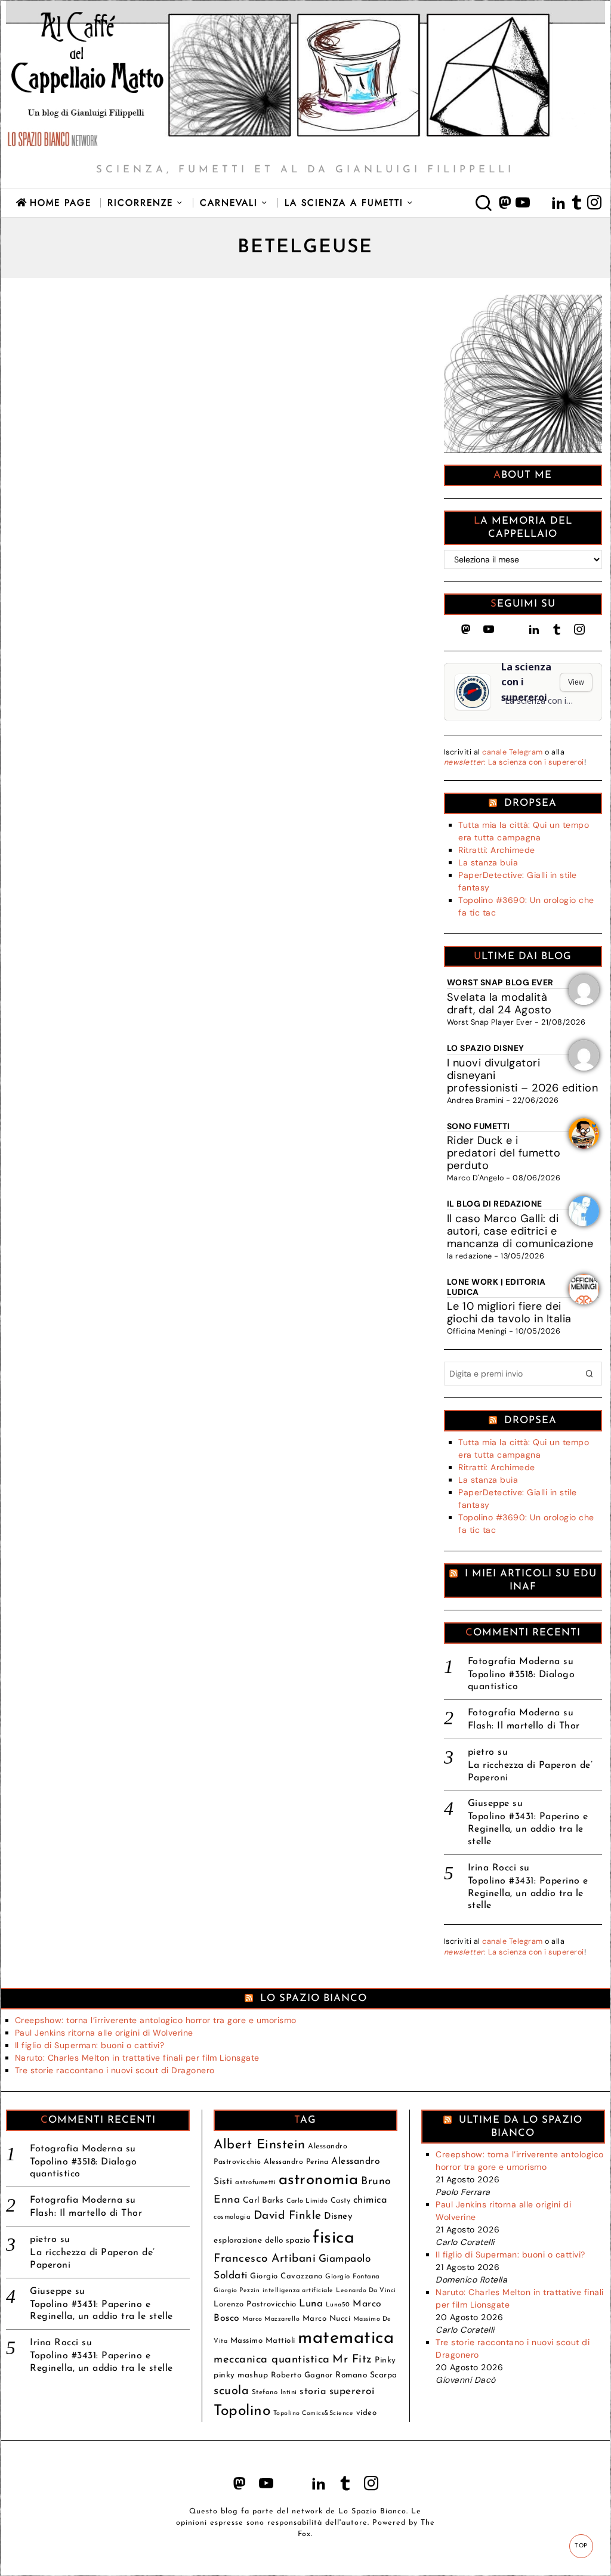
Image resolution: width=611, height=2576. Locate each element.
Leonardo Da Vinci (366, 2291)
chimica (371, 2200)
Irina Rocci (492, 1868)
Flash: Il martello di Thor (524, 1726)
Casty (341, 2201)
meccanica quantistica (272, 2360)
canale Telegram (513, 752)
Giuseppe (489, 1804)
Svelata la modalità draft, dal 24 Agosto (499, 1004)
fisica (334, 2238)
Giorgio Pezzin (237, 2291)
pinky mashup (241, 2375)
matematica (346, 2338)
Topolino (242, 2411)
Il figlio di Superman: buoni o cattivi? (90, 2045)
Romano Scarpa (366, 2375)
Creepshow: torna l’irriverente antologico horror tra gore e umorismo (156, 2020)
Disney (338, 2217)
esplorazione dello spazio (262, 2241)
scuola (231, 2391)
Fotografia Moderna (514, 1662)
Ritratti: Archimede (497, 850)
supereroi (352, 2391)
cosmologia (232, 2217)
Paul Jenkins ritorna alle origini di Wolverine (104, 2033)
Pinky (385, 2360)
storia (313, 2392)
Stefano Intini (274, 2392)
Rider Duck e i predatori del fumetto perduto (504, 1153)
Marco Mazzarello (271, 2319)
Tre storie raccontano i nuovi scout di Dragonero (115, 2070)
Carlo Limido (307, 2201)
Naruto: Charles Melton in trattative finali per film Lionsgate (137, 2058)
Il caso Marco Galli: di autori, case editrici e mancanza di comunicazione (520, 1231)
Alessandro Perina (296, 2162)
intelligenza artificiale (298, 2291)
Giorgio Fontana (353, 2277)
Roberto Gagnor (302, 2375)
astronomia (319, 2180)
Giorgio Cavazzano (286, 2276)
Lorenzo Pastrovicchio (255, 2304)
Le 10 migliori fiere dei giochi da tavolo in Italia (509, 1312)
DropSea (530, 803)
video (367, 2413)
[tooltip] (505, 203)
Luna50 (338, 2305)
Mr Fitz (352, 2360)
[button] (590, 1374)
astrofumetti (255, 2182)
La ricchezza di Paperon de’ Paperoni (530, 1772)
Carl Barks (263, 2201)
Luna (311, 2304)
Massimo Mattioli (263, 2341)
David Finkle (288, 2216)
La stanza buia (488, 862)
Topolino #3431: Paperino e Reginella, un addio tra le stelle (528, 1829)
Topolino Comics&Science (314, 2413)
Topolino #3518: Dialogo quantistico (521, 1681)
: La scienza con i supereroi (514, 762)
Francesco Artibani (265, 2259)
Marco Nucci (327, 2319)
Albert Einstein (260, 2145)
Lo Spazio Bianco (314, 1998)
